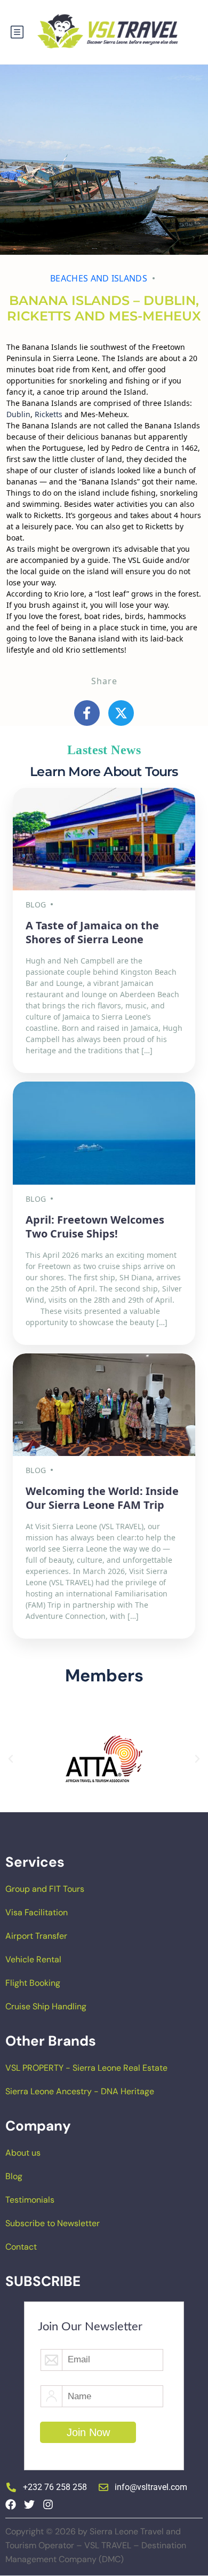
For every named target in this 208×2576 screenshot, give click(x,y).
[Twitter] (29, 2504)
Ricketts (49, 414)
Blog (14, 2176)
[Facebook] (11, 2504)
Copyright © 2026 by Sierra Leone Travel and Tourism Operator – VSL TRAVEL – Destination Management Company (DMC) (96, 2545)
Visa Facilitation (37, 1912)
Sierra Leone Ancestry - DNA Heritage (80, 2091)
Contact (21, 2247)
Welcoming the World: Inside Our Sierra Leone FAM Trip (102, 1498)
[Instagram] (48, 2504)
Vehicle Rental (33, 1959)
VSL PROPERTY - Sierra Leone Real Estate (86, 2068)
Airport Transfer (36, 1936)
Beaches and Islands (99, 278)
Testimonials (30, 2200)
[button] (11, 1759)
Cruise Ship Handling (46, 2006)
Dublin (18, 414)
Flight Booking (33, 1983)
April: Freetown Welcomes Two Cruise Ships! (95, 1227)
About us (23, 2153)
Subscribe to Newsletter (53, 2223)
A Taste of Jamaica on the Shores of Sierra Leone (92, 932)
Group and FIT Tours (45, 1889)
